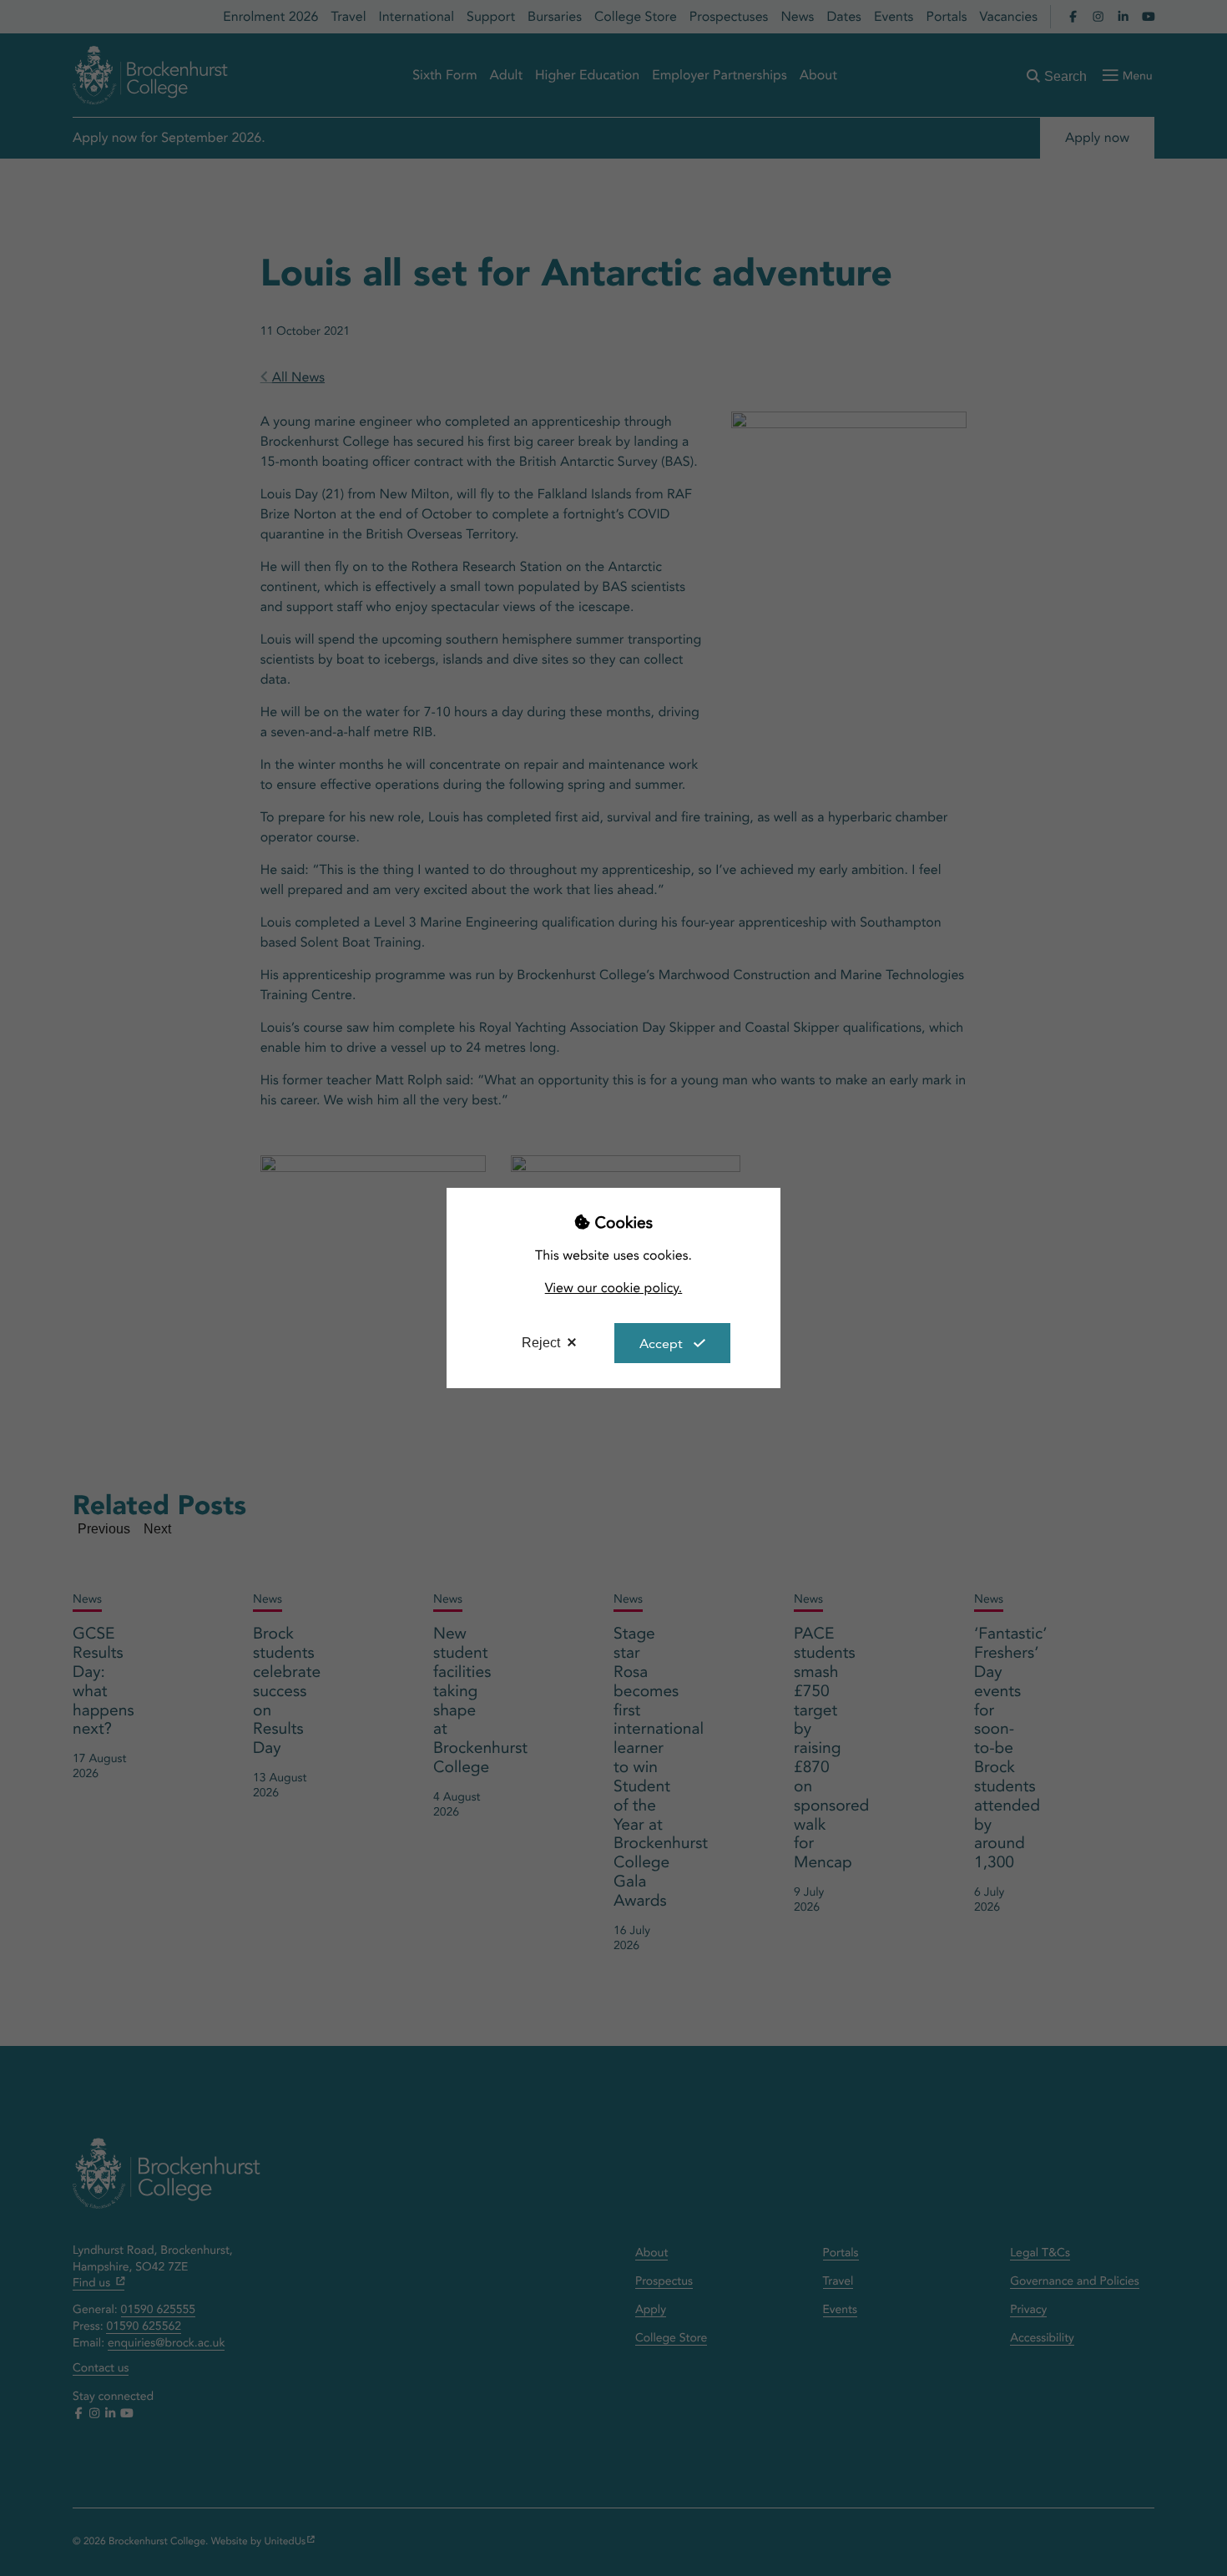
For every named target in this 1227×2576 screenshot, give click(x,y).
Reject (541, 1343)
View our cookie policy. (614, 1288)
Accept (661, 1344)
